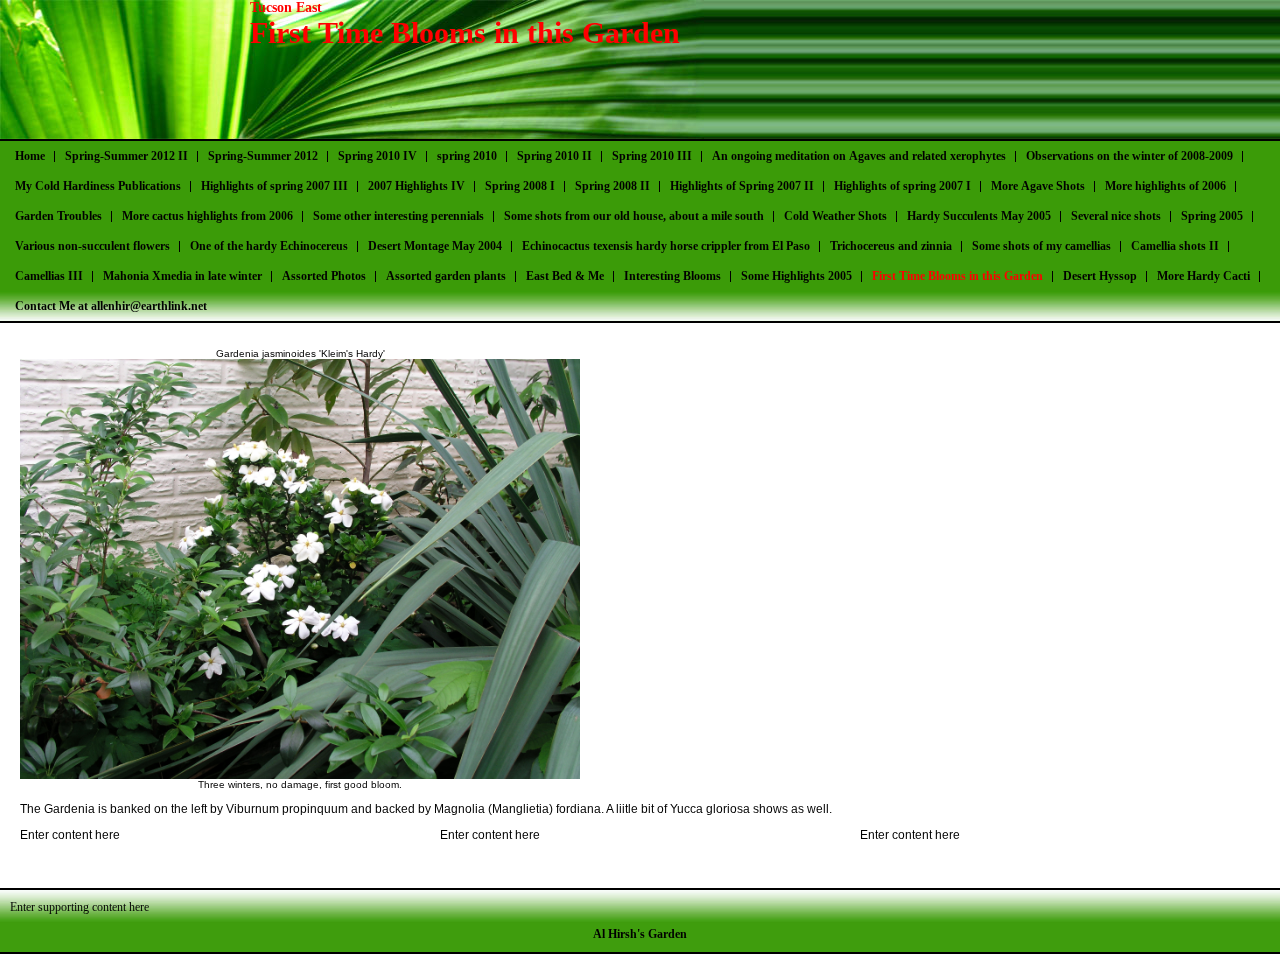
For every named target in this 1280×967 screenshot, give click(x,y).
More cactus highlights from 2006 (207, 216)
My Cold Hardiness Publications (98, 186)
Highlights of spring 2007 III (274, 186)
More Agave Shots (1038, 186)
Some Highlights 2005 (796, 276)
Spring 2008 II (612, 186)
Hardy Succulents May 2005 (979, 216)
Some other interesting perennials (398, 216)
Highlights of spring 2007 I (902, 186)
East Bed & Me (565, 276)
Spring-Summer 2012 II (126, 156)
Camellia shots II (1175, 246)
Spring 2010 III (652, 156)
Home (30, 156)
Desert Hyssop (1100, 276)
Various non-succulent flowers (92, 246)
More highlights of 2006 (1165, 186)
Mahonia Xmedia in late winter (182, 276)
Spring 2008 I (520, 186)
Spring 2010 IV (377, 156)
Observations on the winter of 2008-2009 (1129, 156)
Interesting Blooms (672, 276)
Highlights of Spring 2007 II (742, 186)
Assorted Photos (324, 276)
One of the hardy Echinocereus (269, 246)
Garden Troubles (58, 216)
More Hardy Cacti (1203, 276)
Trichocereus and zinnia (891, 246)
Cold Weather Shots (835, 216)
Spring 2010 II (554, 156)
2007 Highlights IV (416, 186)
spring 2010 (467, 156)
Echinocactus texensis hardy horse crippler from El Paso (666, 246)
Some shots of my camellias (1041, 246)
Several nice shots (1116, 216)
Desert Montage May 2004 (435, 246)
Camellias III (49, 276)
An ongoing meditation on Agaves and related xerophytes (859, 156)
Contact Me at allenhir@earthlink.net (111, 306)
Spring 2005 (1212, 216)
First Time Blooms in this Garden (957, 276)
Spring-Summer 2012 (263, 156)
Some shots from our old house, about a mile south (634, 216)
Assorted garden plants (446, 276)
